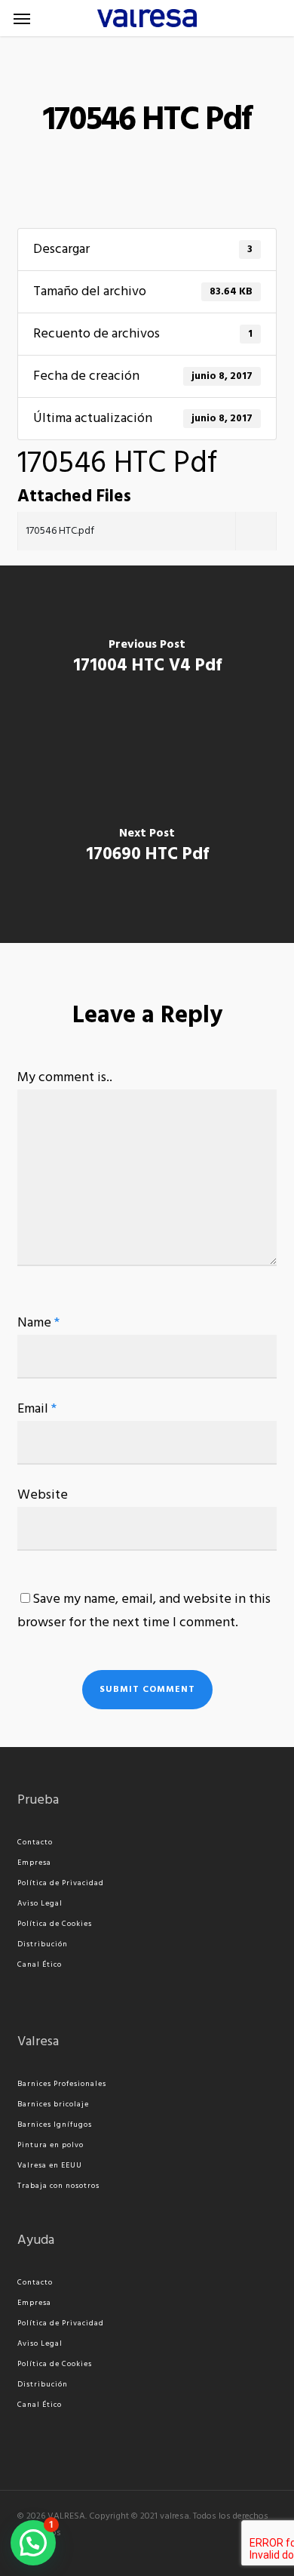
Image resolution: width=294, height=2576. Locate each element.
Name (38, 1323)
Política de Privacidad (61, 1883)
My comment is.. (65, 1078)
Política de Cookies (55, 1924)
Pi (21, 2145)
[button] (22, 18)
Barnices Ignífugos (55, 2125)
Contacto (35, 1842)
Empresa (34, 1863)
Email (37, 1409)
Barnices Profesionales (62, 2084)
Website (43, 1495)
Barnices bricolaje (53, 2104)
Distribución (43, 1944)
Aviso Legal (40, 1903)
